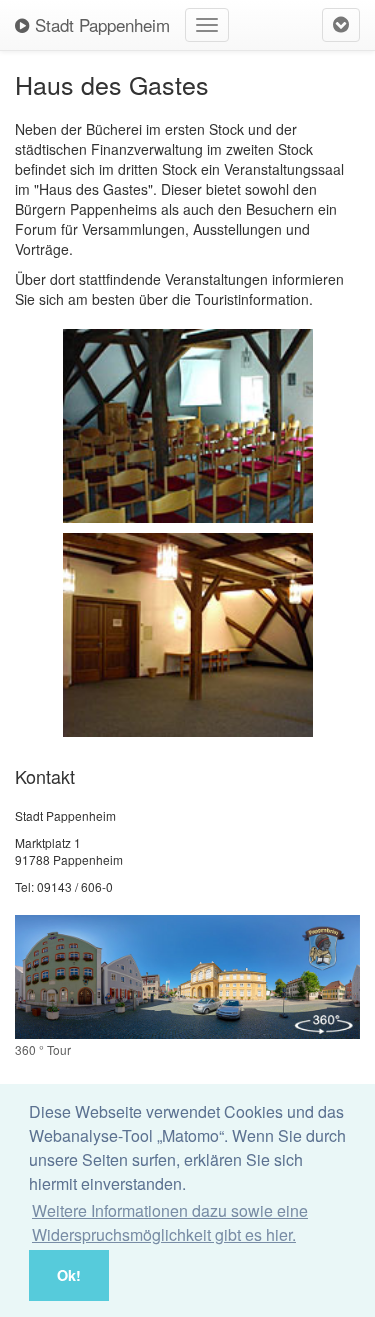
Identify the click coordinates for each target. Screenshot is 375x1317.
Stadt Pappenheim (100, 24)
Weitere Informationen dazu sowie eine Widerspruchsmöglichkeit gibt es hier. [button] (170, 1222)
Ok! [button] (69, 1275)
